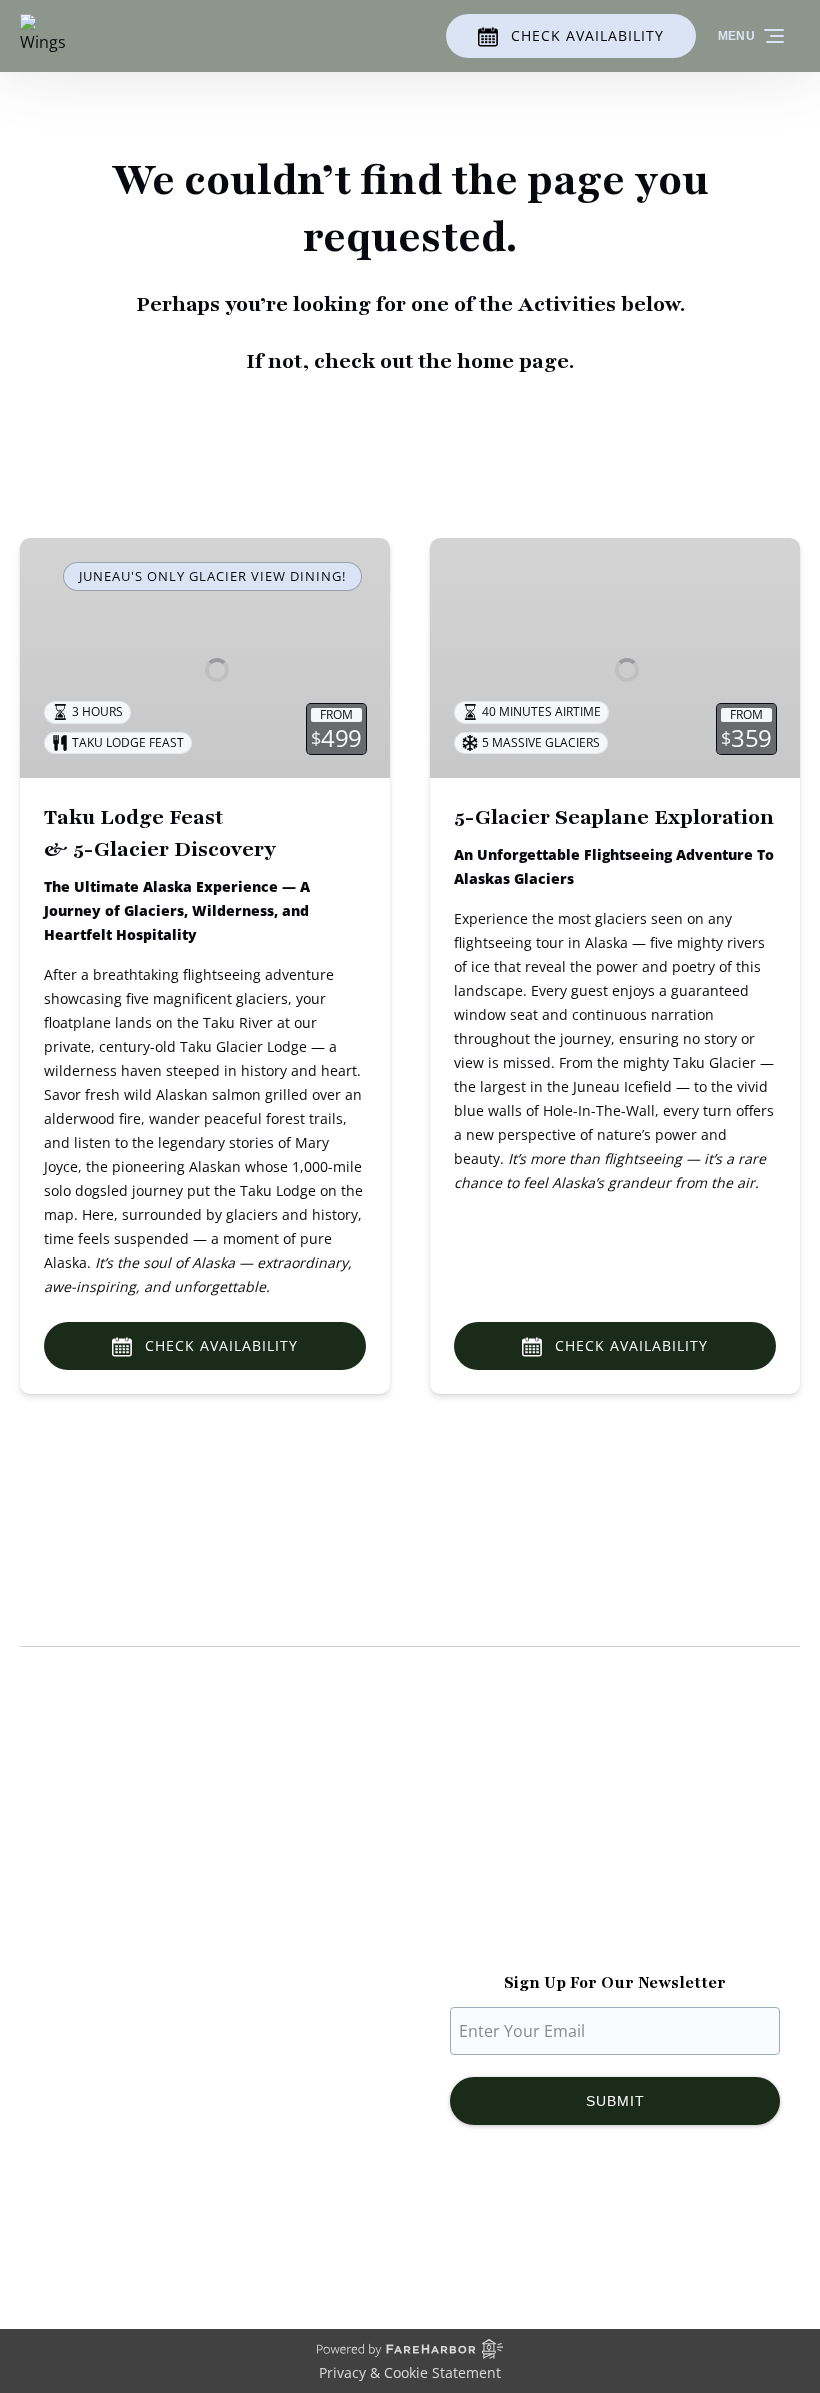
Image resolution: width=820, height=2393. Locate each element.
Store (450, 1890)
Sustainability (70, 1914)
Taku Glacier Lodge (91, 1866)
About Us (55, 1818)
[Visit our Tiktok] (614, 2229)
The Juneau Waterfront (106, 1938)
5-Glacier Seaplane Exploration (614, 817)
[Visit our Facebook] (534, 2229)
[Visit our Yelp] (706, 2229)
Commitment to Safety (105, 1890)
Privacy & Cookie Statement (410, 2372)
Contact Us (471, 1938)
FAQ (445, 1914)
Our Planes (61, 1842)
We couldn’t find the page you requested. (229, 1608)
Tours (452, 1842)
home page (513, 361)
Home (453, 1818)
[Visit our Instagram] (574, 2229)
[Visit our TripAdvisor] (661, 2229)
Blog (446, 1866)
